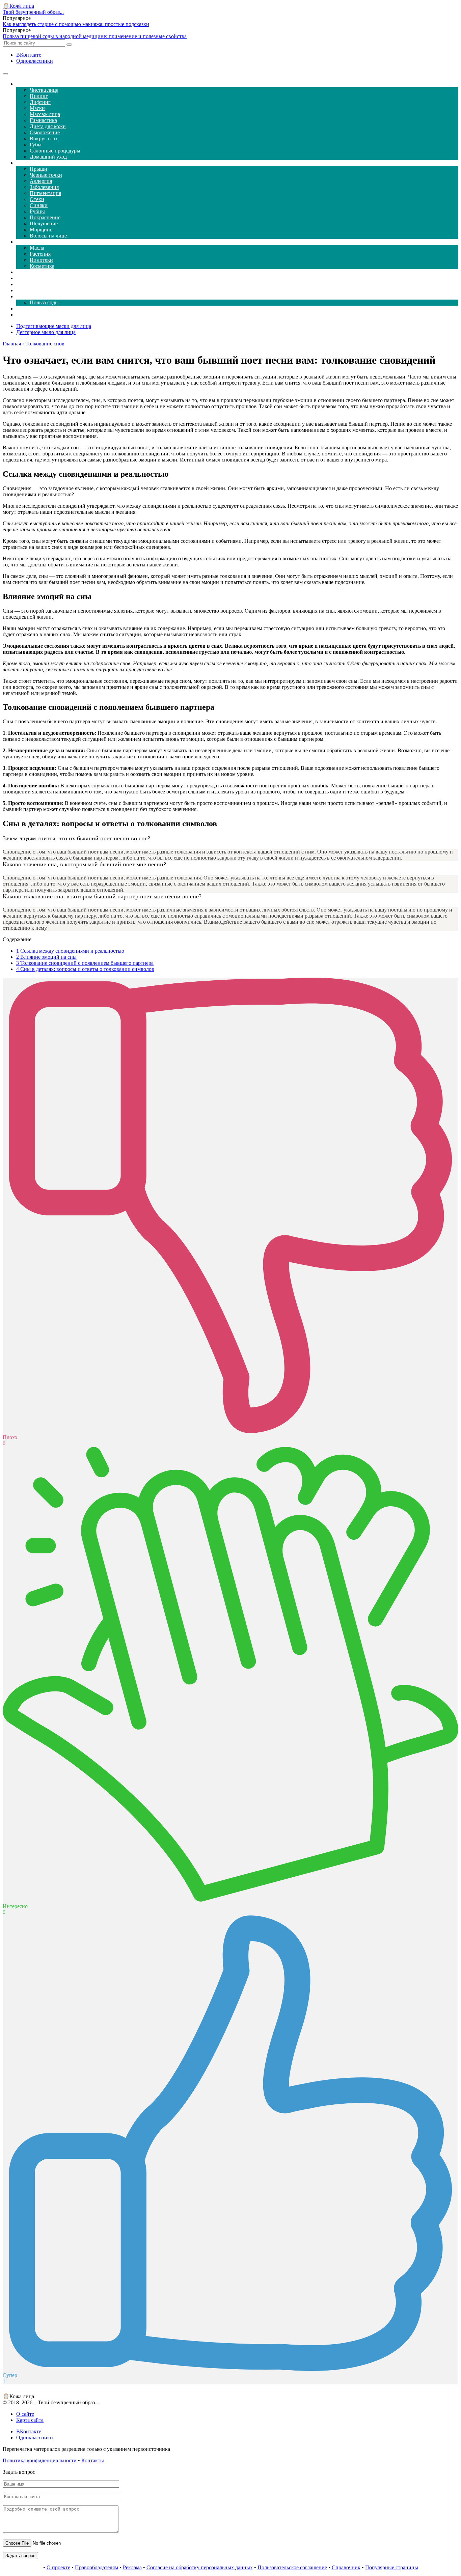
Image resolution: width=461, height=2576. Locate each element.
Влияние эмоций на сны (46, 957)
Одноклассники (35, 61)
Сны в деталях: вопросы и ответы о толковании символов (85, 969)
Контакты (93, 2460)
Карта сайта (30, 2420)
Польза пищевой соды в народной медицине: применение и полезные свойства (95, 36)
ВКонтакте (29, 55)
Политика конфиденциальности (40, 2460)
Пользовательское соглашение (292, 2567)
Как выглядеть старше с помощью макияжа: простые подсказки (76, 24)
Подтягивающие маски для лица (54, 326)
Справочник (346, 2567)
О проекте (58, 2567)
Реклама (132, 2567)
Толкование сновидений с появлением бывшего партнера (85, 963)
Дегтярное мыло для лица (46, 332)
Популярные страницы (392, 2567)
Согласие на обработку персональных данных (200, 2567)
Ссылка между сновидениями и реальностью (70, 951)
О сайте (25, 2414)
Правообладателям (97, 2567)
